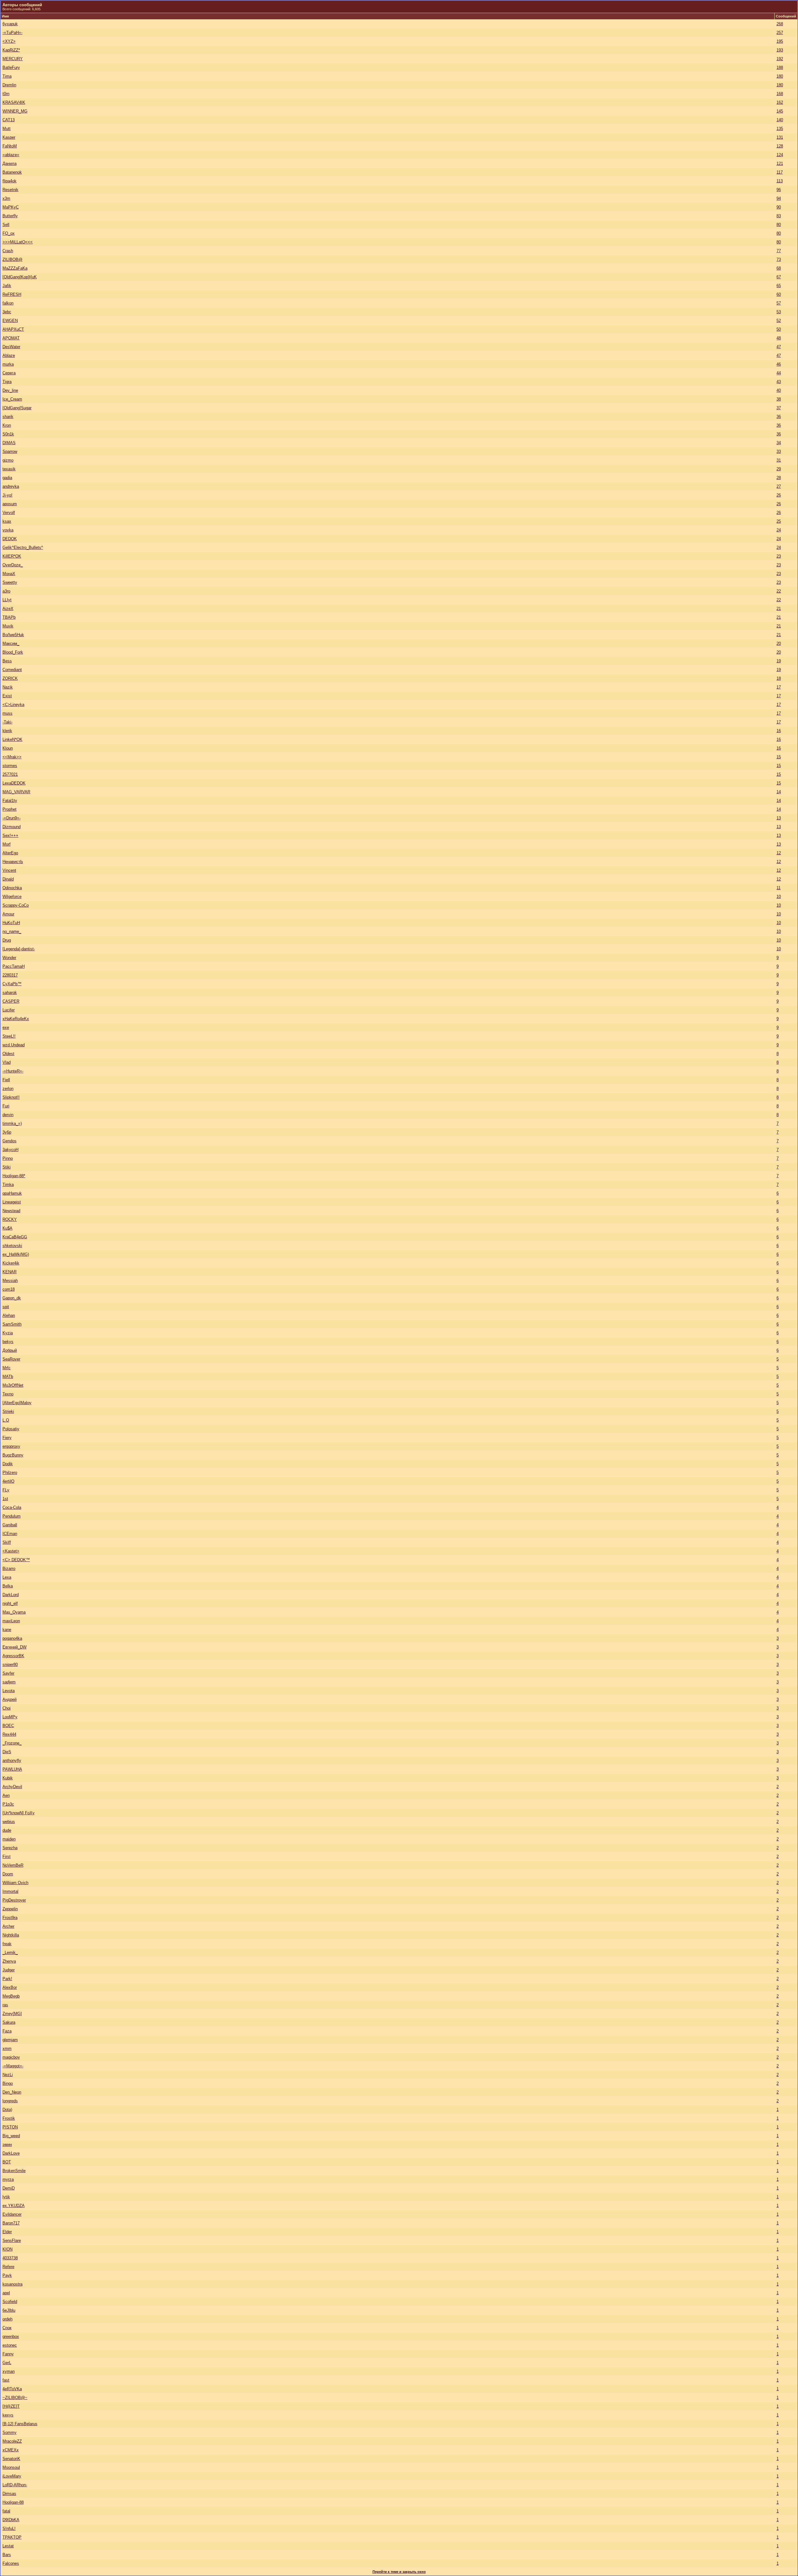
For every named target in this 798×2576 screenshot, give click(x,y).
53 (779, 312)
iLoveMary (12, 2476)
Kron (7, 425)
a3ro (6, 591)
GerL (7, 2363)
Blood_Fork (13, 652)
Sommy (10, 2432)
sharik (8, 417)
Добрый (10, 1350)
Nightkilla (11, 1935)
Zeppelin (10, 1909)
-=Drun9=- (12, 818)
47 (779, 347)
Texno (8, 1394)
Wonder (9, 958)
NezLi (8, 2075)
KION (7, 2249)
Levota (9, 1691)
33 (779, 451)
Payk (7, 2275)
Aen (6, 1795)
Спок (7, 2328)
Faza (7, 2031)
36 (779, 417)
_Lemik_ (10, 1952)
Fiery (7, 1438)
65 (779, 286)
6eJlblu (9, 2310)
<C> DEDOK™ (16, 1560)
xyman (9, 2371)
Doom (8, 1874)
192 (780, 59)
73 (779, 259)
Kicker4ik (11, 1263)
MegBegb (11, 1996)
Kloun (8, 748)
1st (5, 1499)
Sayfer (8, 1673)
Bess (7, 661)
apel (6, 2293)
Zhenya (9, 1961)
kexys (8, 2415)
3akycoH (10, 1150)
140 (780, 120)
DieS (7, 1752)
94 (779, 198)
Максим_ (11, 643)
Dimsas (9, 2494)
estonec (10, 2345)
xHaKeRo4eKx (16, 1019)
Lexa (7, 1577)
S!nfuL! (9, 2528)
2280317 (10, 975)
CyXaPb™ (12, 984)
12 (779, 853)
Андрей (10, 1699)
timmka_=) (12, 1123)
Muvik (8, 626)
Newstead (11, 1211)
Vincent (9, 870)
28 (779, 478)
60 (779, 294)
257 (780, 33)
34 (779, 443)
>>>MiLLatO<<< (18, 242)
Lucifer (9, 1010)
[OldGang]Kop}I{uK (20, 277)
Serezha (10, 1848)
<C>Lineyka (13, 705)
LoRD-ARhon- (15, 2485)
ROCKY (10, 1219)
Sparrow (10, 451)
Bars (7, 2555)
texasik (9, 469)
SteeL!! (9, 1036)
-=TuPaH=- (12, 33)
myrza (8, 2179)
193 (780, 50)
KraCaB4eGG (15, 1237)
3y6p (7, 1132)
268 (780, 24)
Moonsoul (11, 2467)
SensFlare (12, 2240)
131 (780, 137)
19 (779, 661)
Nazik (8, 687)
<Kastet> (11, 1551)
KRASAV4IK (14, 102)
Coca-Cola (12, 1507)
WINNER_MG (15, 111)
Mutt (7, 129)
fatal (6, 2511)
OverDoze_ (13, 565)
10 (779, 897)
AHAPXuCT (13, 329)
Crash (8, 251)
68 (779, 268)
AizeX (8, 609)
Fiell (6, 1080)
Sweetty (10, 582)
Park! (7, 1979)
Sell (6, 225)
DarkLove (11, 2153)
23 (779, 556)
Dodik (8, 1464)
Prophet (10, 809)
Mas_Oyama (14, 1612)
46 (779, 364)
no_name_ (12, 931)
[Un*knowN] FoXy (19, 1813)
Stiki (7, 1167)
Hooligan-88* (14, 1176)
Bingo (8, 2083)
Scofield (10, 2302)
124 (780, 155)
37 (779, 408)
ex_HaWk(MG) (16, 1254)
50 (779, 329)
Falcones (11, 2563)
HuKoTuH (11, 923)
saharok (10, 993)
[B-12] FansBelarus (20, 2424)
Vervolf (9, 513)
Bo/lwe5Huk (13, 635)
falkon (8, 303)
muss (7, 713)
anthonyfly (12, 1761)
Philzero (10, 1473)
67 (779, 277)
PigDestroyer (14, 1900)
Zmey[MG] (12, 2014)
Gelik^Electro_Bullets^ (23, 547)
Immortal (10, 1891)
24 (779, 530)
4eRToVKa (12, 2389)
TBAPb (9, 617)
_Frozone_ (12, 1743)
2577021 (10, 774)
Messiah (10, 1281)
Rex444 (9, 1734)
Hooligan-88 (13, 2502)
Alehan (9, 1315)
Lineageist (12, 1202)
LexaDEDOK (14, 783)
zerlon (8, 1089)
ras (5, 2005)
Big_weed (11, 2136)
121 (780, 163)
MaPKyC (11, 207)
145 (780, 111)
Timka (8, 1185)
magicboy (11, 2057)
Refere (8, 2267)
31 (779, 460)
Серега (9, 373)
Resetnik (10, 190)
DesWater (11, 347)
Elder (7, 2232)
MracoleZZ (12, 2441)
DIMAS (9, 443)
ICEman (10, 1534)
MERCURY (13, 59)
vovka (8, 530)
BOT (7, 2162)
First (7, 1856)
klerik (7, 731)
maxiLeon (11, 1621)
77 (779, 251)
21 (779, 609)
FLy (6, 1490)
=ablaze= (11, 155)
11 (779, 888)
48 (779, 338)
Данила (10, 163)
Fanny (8, 2354)
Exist (7, 696)
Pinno (8, 1158)
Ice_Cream (12, 399)
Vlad (7, 1062)
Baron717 (11, 2223)
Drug (7, 940)
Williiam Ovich (15, 1883)
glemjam (10, 2040)
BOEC (8, 1726)
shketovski (12, 1246)
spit (6, 1307)
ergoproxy (11, 1446)
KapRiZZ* (11, 50)
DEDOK (10, 539)
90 (779, 207)
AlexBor (10, 1987)
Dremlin (9, 85)
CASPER (11, 1001)
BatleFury (11, 67)
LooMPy (10, 1717)
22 (779, 591)
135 (780, 129)
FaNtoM (10, 146)
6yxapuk (10, 24)
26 (779, 495)
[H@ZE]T (11, 2406)
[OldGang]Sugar (17, 408)
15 (779, 757)
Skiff (7, 1542)
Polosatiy (11, 1429)
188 (780, 67)
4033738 (10, 2258)
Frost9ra (10, 1918)
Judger (9, 1970)
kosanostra (12, 2284)
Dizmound (12, 827)
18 (779, 678)
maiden (9, 1839)
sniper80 (10, 1665)
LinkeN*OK (12, 739)
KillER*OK (12, 556)
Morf (7, 844)
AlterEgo (10, 853)
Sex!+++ (10, 835)
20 (779, 643)
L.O (6, 1420)
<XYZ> (9, 41)
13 (779, 818)
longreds (10, 2101)
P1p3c (8, 1804)
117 (780, 172)
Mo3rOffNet (13, 1385)
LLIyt (7, 600)
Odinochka (12, 888)
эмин (7, 2144)
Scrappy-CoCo (16, 905)
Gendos (10, 1141)
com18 (9, 1289)
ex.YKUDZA (14, 2206)
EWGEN (10, 321)
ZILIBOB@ (12, 259)
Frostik (9, 2118)
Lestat (8, 2546)
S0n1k (8, 434)
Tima (7, 76)
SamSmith (12, 1324)
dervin (8, 1115)
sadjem (9, 1682)
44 (779, 373)
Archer (8, 1926)
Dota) (7, 2110)
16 (779, 731)
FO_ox (9, 233)
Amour (8, 914)
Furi (6, 1106)
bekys (8, 1342)
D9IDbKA (11, 2520)
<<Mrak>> (12, 757)
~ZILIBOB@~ (15, 2398)
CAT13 (9, 120)
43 (779, 382)
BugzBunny (13, 1455)
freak (7, 1944)
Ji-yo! (7, 495)
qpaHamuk (12, 1193)
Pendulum (12, 1516)
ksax (7, 521)
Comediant (12, 670)
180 (780, 76)
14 (779, 792)
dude (7, 1830)
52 (779, 321)
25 (779, 521)
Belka (8, 1586)
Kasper (9, 137)
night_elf (10, 1603)
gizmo (8, 460)
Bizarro (9, 1569)
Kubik (8, 1778)
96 (779, 190)
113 (780, 181)
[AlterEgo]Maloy (17, 1403)
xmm (7, 2048)
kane (7, 1630)
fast (6, 2380)
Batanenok (12, 172)
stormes (10, 766)
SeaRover (11, 1359)
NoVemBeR (13, 1865)
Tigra (7, 382)
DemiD (9, 2188)
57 (779, 303)
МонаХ (9, 574)
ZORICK (10, 678)
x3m (6, 198)
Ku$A (7, 1228)
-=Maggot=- (13, 2066)
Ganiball (10, 1525)
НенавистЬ (13, 862)
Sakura (9, 2022)
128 (780, 146)
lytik (6, 2197)
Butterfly (10, 216)
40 (779, 390)
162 (780, 102)
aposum (10, 504)
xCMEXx (11, 2450)
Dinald (8, 879)
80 (779, 225)
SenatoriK (11, 2459)
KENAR (10, 1272)
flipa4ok (10, 181)
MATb (8, 1377)
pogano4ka (12, 1638)
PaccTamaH (14, 966)
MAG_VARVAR (16, 792)
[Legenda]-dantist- (19, 949)
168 (780, 94)
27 (779, 486)
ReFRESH (12, 294)
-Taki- (7, 722)
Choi (7, 1708)
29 (779, 469)
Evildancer (12, 2214)
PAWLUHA (12, 1769)
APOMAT (11, 338)
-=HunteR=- (13, 1071)
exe (6, 1027)
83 (779, 216)
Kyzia (8, 1333)
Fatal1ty (10, 801)
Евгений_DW (14, 1647)
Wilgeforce (12, 897)
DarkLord (11, 1595)
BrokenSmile (14, 2171)
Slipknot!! (11, 1097)
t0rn (6, 94)
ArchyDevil (12, 1787)
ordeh (7, 2319)
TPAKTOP (12, 2537)
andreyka (11, 486)
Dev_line (10, 390)
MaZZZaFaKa (15, 268)
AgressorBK (13, 1656)
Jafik (7, 286)
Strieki (8, 1411)
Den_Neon (12, 2092)
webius (9, 1822)
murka (8, 364)
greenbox (11, 2336)
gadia (7, 478)
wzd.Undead (14, 1045)
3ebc (7, 312)
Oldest (8, 1054)
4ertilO (8, 1481)
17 (779, 687)
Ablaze (9, 355)
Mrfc (7, 1368)
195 (780, 41)
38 (779, 399)
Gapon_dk (12, 1298)
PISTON (10, 2127)
